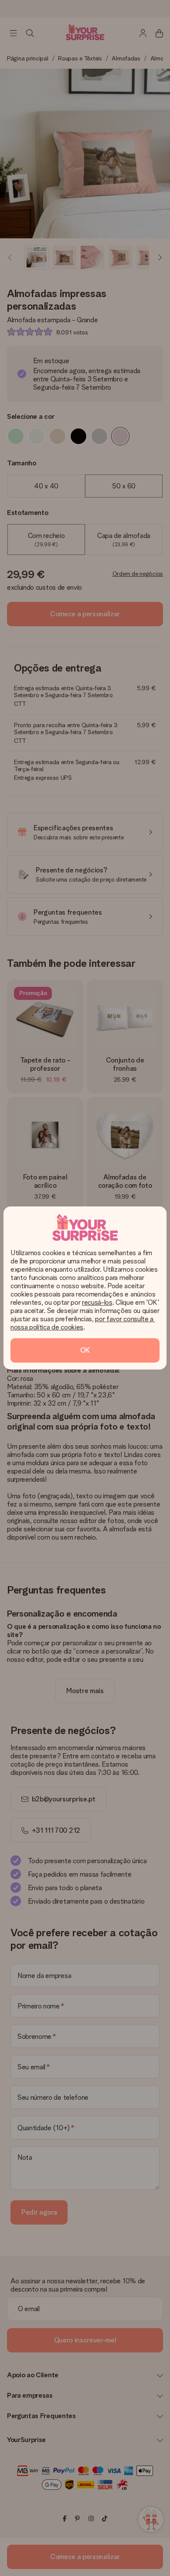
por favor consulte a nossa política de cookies (83, 1323)
